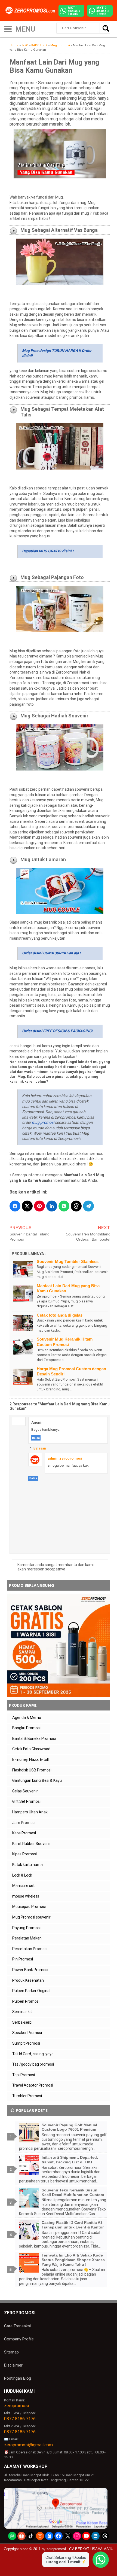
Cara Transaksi (17, 2326)
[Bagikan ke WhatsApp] (64, 1206)
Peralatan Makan (27, 1938)
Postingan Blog (18, 2378)
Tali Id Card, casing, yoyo (33, 2054)
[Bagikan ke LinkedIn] (52, 1206)
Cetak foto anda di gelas (60, 1315)
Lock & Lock (22, 1875)
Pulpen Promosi (26, 2001)
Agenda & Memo (27, 1718)
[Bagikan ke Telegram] (88, 1206)
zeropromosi (16, 2406)
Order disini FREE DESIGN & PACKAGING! (57, 1031)
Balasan (40, 1448)
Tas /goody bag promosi (33, 2064)
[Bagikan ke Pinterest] (39, 1206)
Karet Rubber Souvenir (32, 1844)
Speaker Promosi (27, 2033)
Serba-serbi (22, 2022)
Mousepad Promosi (29, 1907)
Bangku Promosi (26, 1728)
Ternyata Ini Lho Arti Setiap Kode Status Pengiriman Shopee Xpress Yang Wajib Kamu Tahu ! (73, 2260)
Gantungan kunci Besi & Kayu (37, 1780)
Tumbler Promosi (27, 2096)
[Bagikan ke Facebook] (15, 1206)
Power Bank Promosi (30, 1970)
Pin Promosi (23, 1959)
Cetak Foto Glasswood (31, 1749)
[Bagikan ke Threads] (76, 1206)
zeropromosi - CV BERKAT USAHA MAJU (80, 2549)
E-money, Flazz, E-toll (30, 1759)
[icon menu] (8, 28)
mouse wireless (26, 1896)
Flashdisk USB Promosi (32, 1770)
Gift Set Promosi (26, 1801)
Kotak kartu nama (27, 1865)
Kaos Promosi (24, 1833)
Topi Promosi (24, 2075)
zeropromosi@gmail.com (28, 2445)
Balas (36, 1438)
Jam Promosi (24, 1823)
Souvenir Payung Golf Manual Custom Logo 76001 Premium (69, 2127)
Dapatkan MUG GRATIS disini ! (48, 551)
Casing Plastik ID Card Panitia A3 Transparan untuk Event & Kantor (73, 2225)
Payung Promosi (26, 1928)
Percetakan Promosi (30, 1949)
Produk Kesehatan (28, 1980)
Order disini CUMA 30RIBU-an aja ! (51, 953)
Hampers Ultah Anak (30, 1812)
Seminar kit (22, 2012)
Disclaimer (13, 2365)
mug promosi (43, 1122)
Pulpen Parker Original (31, 1991)
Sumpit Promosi (26, 2043)
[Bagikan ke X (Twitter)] (27, 1206)
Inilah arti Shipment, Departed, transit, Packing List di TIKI (70, 2160)
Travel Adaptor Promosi (33, 2085)
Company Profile (19, 2339)
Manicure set (23, 1886)
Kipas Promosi (24, 1854)
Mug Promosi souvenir (31, 1917)
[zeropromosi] (31, 10)
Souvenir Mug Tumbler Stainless (68, 1261)
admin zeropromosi (65, 1458)
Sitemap (11, 2352)
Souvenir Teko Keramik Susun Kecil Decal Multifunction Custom (73, 2192)
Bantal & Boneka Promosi (34, 1738)
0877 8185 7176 (20, 2432)
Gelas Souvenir (25, 1791)
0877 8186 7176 (20, 2419)
